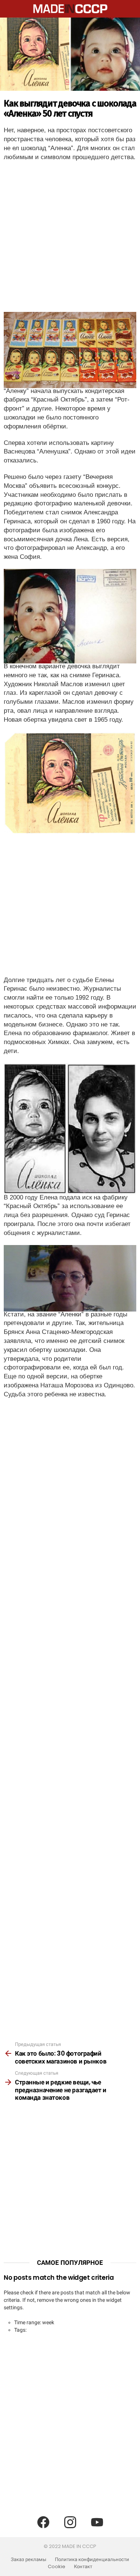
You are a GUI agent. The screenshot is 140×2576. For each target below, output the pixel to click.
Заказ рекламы (29, 2560)
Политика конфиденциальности (92, 2560)
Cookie (57, 2567)
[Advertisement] (70, 239)
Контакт (83, 2567)
